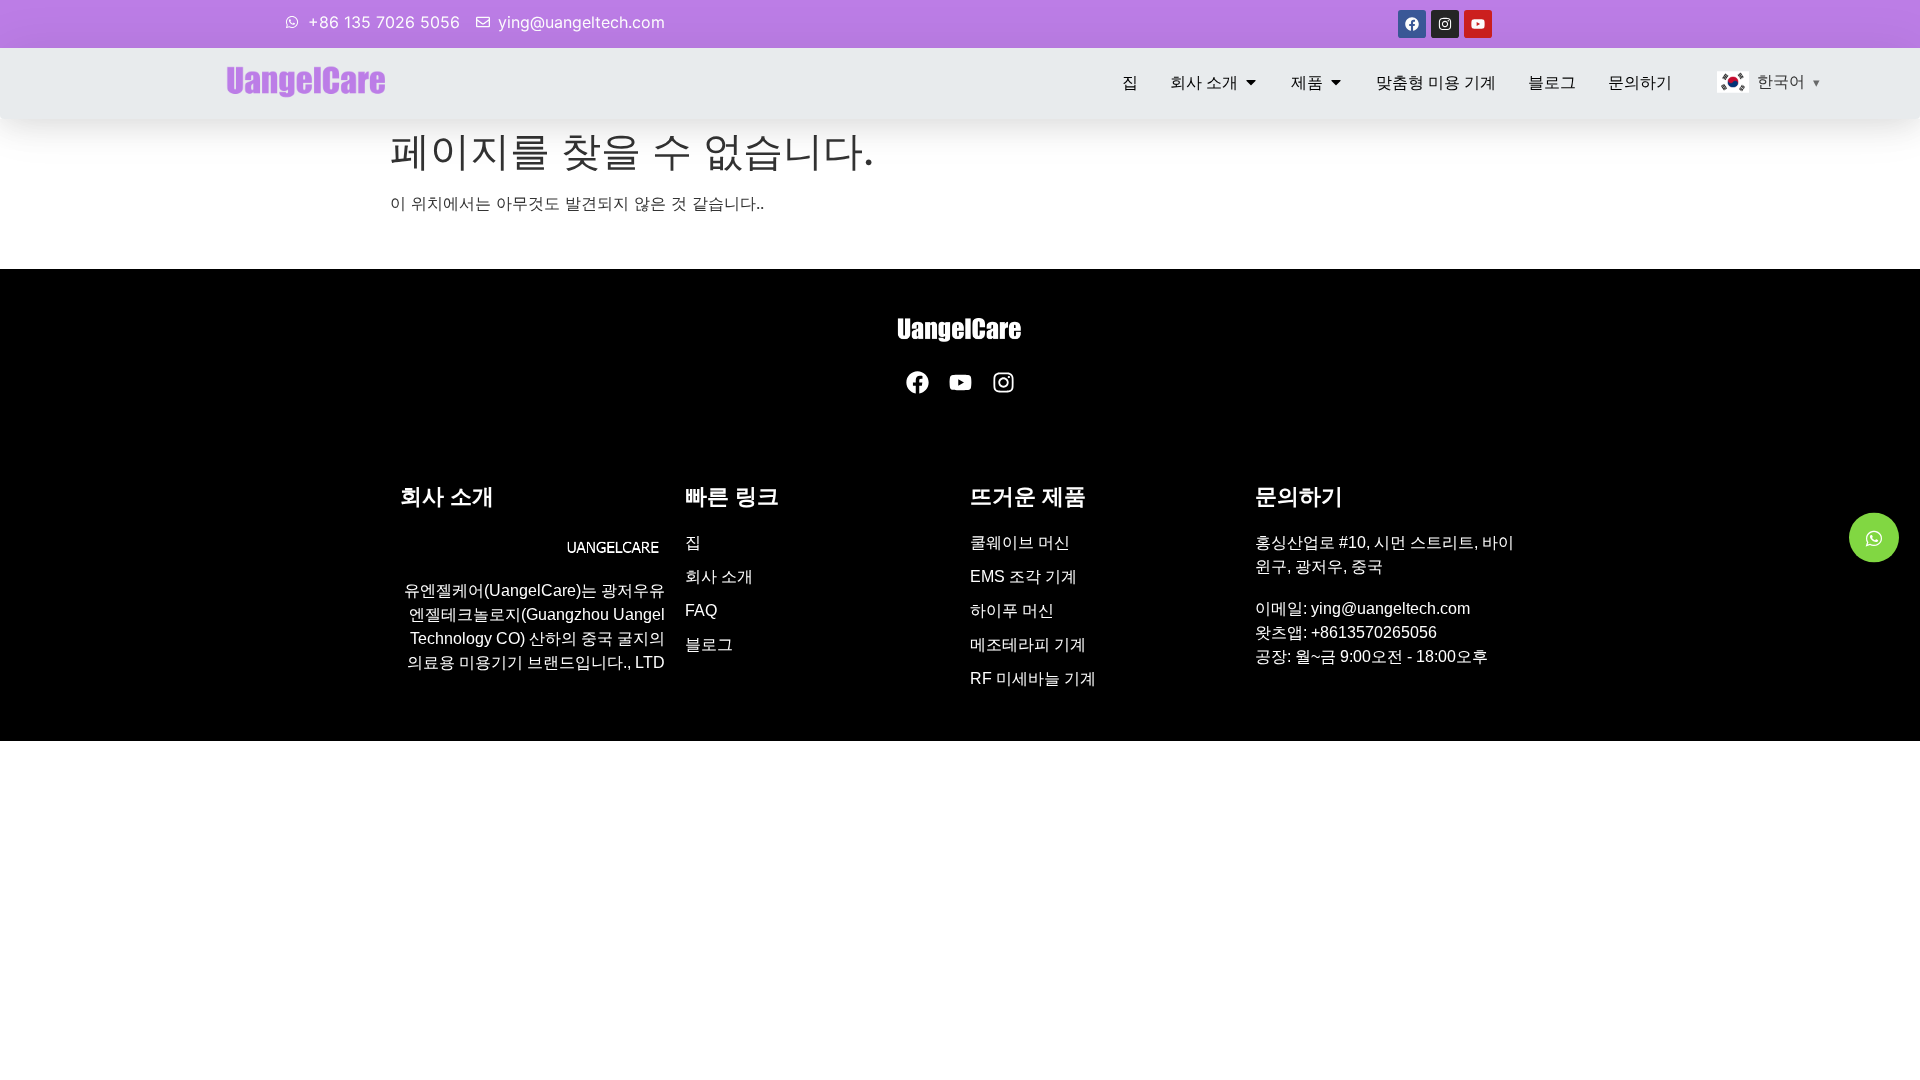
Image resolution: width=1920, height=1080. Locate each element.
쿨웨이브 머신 (1020, 542)
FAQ (701, 610)
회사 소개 (719, 576)
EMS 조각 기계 (1023, 576)
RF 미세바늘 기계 (1033, 678)
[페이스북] (1412, 24)
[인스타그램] (1445, 24)
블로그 (709, 644)
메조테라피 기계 (1028, 644)
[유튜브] (1478, 24)
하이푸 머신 (1012, 610)
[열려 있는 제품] (1336, 82)
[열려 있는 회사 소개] (1251, 82)
